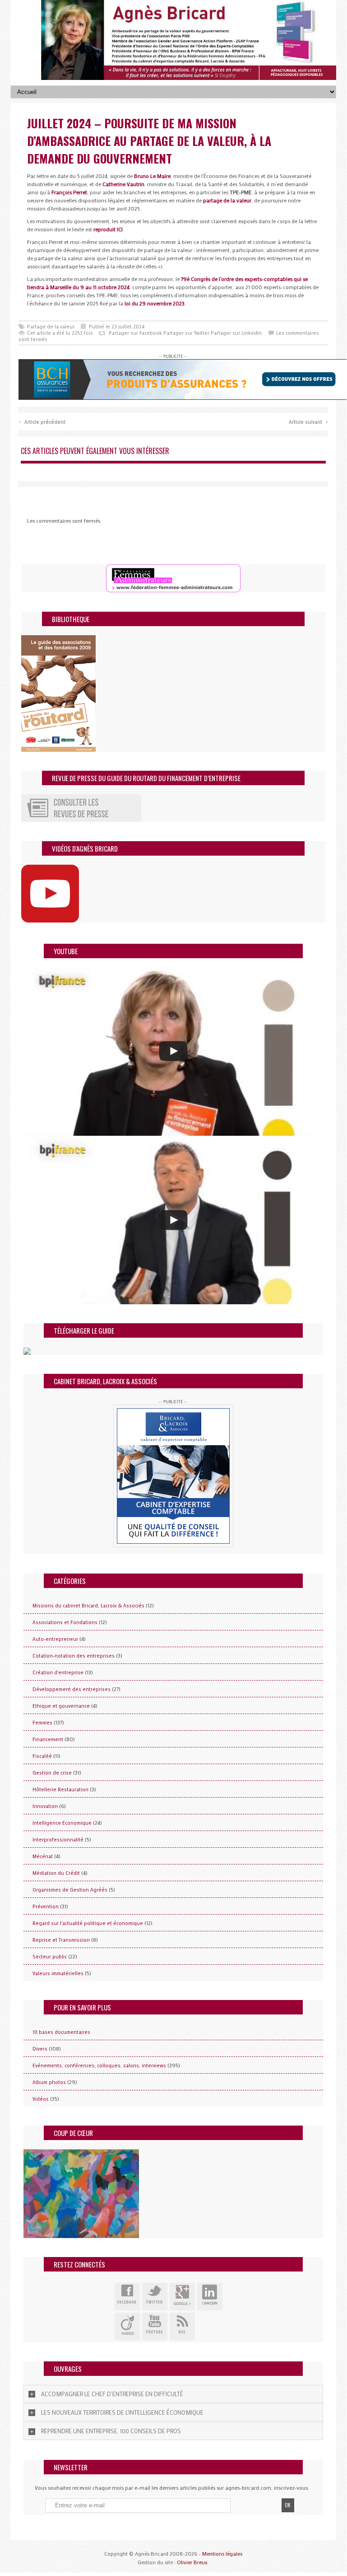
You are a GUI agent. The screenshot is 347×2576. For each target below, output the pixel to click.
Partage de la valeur (51, 327)
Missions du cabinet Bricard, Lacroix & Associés (88, 1606)
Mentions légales (222, 2553)
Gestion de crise (52, 1773)
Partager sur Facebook (135, 333)
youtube (155, 2326)
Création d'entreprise (58, 1672)
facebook (127, 2297)
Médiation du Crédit (56, 1873)
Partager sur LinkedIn (236, 333)
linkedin (210, 2297)
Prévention (46, 1906)
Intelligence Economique (62, 1823)
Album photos (49, 2082)
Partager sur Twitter (186, 333)
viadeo (127, 2326)
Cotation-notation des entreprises (74, 1656)
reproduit (108, 229)
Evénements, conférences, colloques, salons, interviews (99, 2065)
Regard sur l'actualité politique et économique (88, 1923)
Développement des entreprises (72, 1689)
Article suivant (308, 421)
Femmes (42, 1723)
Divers (40, 2049)
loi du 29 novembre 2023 (155, 303)
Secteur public (50, 1957)
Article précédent (42, 421)
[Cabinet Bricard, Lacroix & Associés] (173, 1476)
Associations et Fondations (65, 1622)
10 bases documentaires (61, 2032)
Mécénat (43, 1856)
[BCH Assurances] (183, 379)
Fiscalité (42, 1756)
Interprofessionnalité (58, 1840)
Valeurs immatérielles (58, 1973)
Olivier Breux (192, 2562)
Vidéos (41, 2099)
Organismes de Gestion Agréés (70, 1890)
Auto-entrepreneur (55, 1639)
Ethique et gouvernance (61, 1706)
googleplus (182, 2297)
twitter (155, 2297)
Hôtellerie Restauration (60, 1789)
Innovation (45, 1806)
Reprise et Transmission (61, 1940)
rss (182, 2326)
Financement (48, 1739)
